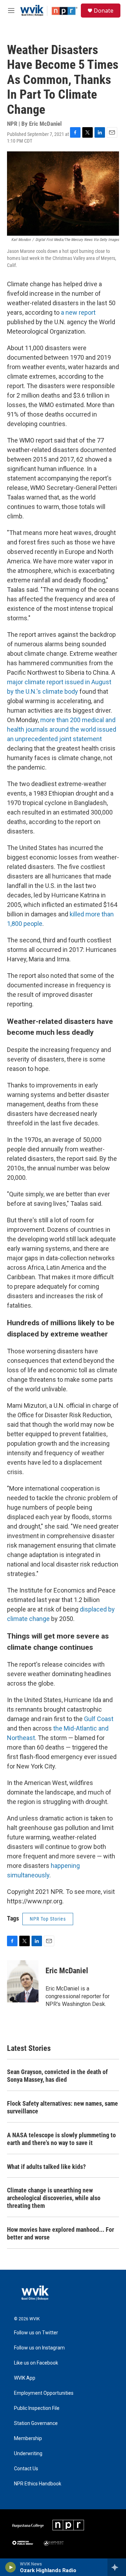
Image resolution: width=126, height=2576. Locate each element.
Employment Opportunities (44, 2393)
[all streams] (117, 2567)
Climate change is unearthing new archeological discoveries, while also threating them (54, 2198)
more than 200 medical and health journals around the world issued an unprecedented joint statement (62, 729)
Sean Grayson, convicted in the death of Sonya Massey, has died (57, 2076)
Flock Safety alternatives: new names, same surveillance (62, 2107)
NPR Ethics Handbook (38, 2484)
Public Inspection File (37, 2408)
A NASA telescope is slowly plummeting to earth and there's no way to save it (61, 2139)
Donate (104, 11)
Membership (28, 2438)
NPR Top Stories (48, 1919)
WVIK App (25, 2378)
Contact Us (26, 2469)
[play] (11, 2567)
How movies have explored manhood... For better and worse (61, 2233)
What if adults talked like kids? (46, 2167)
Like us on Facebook (36, 2363)
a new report (78, 312)
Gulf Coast (99, 1719)
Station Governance (36, 2423)
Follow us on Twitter (36, 2333)
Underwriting (28, 2454)
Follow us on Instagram (39, 2348)
